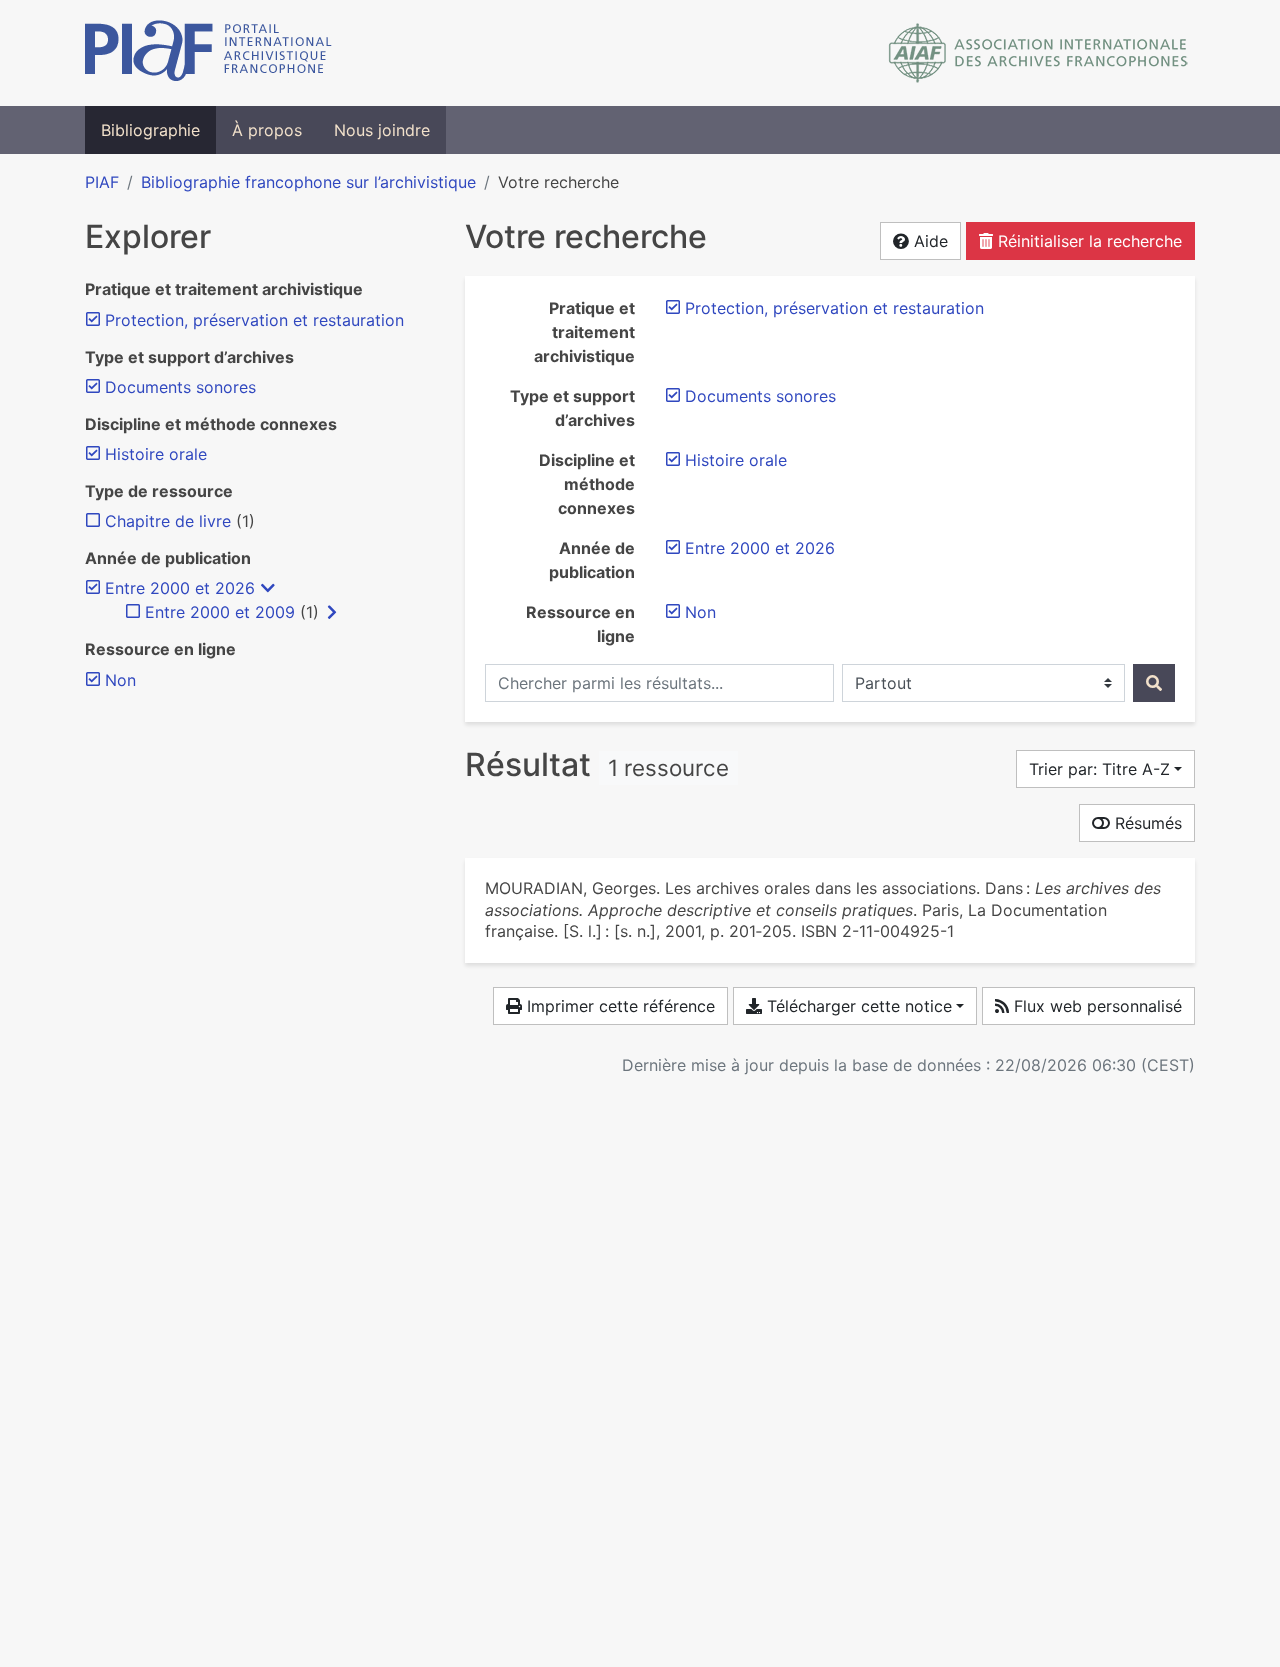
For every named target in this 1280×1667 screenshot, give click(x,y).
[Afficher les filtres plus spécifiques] (332, 612)
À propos (267, 130)
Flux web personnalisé (1095, 1006)
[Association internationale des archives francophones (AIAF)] (1038, 53)
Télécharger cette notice (857, 1006)
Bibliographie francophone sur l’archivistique (308, 182)
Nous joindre (382, 130)
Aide (928, 241)
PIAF (102, 182)
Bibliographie (150, 130)
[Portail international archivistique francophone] (208, 53)
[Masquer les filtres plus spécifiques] (268, 588)
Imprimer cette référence (618, 1006)
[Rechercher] (1154, 683)
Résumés (1146, 823)
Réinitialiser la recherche (1087, 241)
